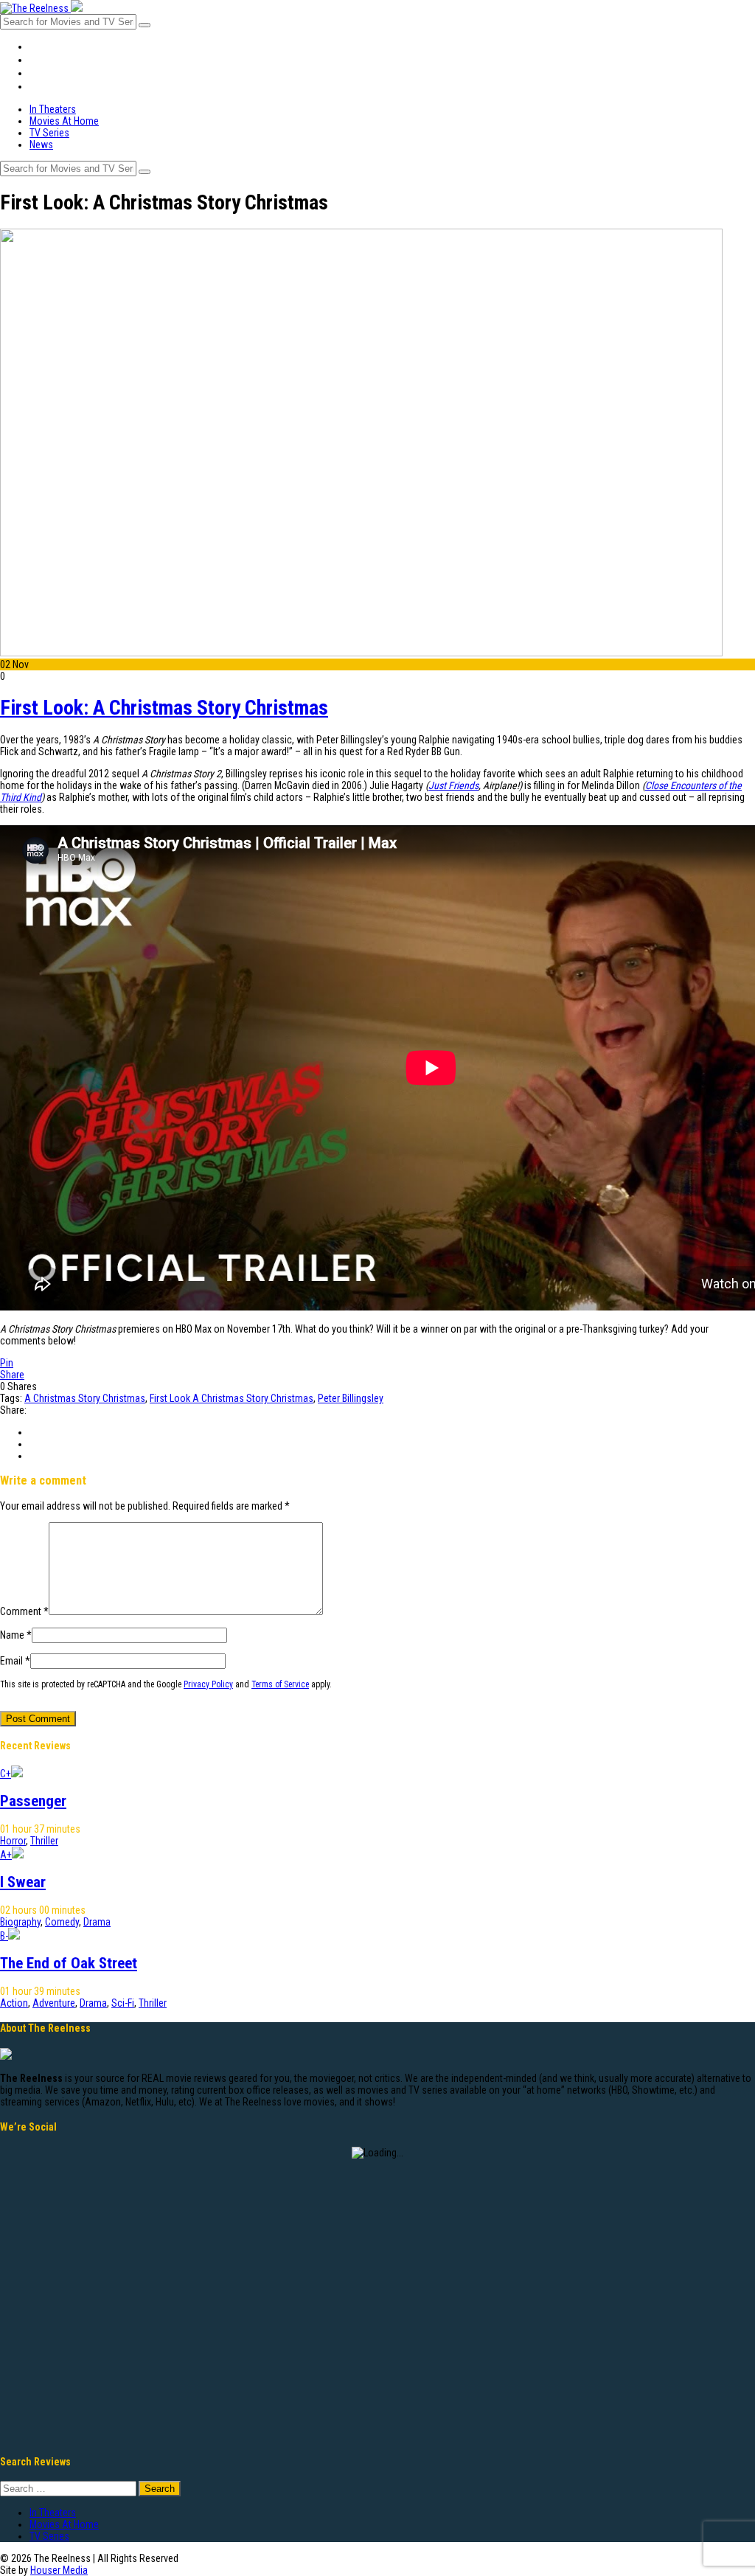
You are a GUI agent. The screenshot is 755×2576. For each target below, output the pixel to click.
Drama (97, 1922)
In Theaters (56, 46)
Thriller (44, 1841)
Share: (13, 1410)
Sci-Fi (123, 2003)
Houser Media (59, 2570)
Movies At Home (67, 60)
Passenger (33, 1801)
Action (14, 2003)
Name (16, 1635)
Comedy (62, 1922)
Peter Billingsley (351, 1398)
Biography (20, 1922)
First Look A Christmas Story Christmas (232, 1398)
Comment (24, 1611)
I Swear (23, 1882)
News (42, 86)
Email (15, 1661)
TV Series (53, 73)
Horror (13, 1841)
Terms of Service (280, 1684)
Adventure (54, 2003)
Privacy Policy (208, 1684)
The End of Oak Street (69, 1963)
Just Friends (453, 785)
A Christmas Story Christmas (85, 1398)
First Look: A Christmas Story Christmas (164, 708)
